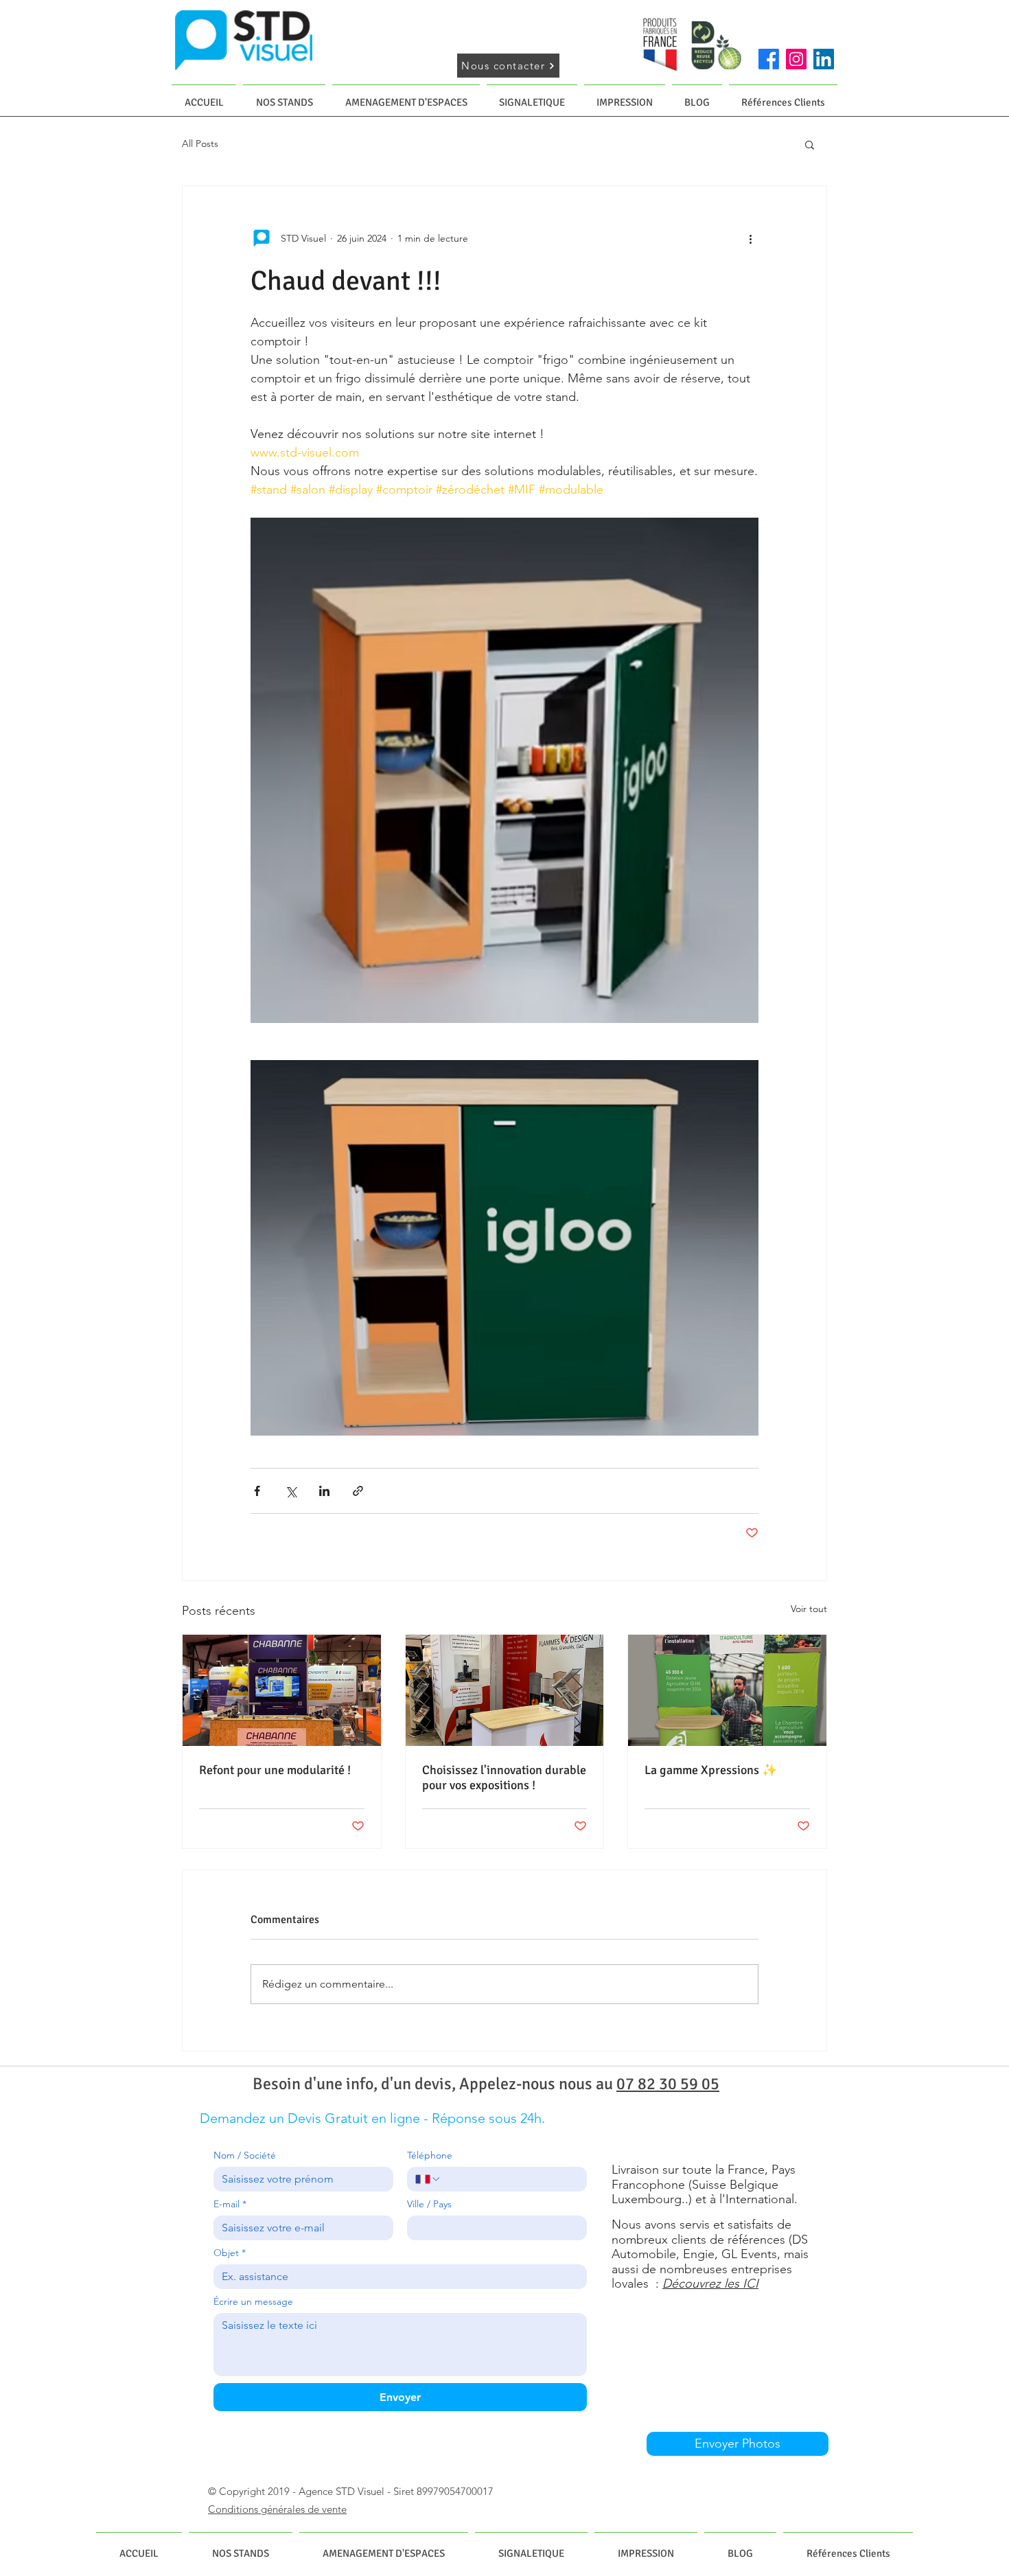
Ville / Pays (429, 2204)
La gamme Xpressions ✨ (711, 1770)
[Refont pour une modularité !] (282, 1690)
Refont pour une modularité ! (275, 1770)
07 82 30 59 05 (668, 2084)
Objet (230, 2253)
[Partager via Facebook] (257, 1491)
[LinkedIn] (824, 59)
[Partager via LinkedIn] (324, 1491)
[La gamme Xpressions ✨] (727, 1690)
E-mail (230, 2204)
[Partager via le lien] (358, 1491)
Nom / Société (245, 2155)
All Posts (200, 143)
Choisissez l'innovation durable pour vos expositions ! (504, 1778)
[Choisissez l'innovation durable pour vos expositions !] (505, 1690)
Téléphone (430, 2155)
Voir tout (809, 1609)
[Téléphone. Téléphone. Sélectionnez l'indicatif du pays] (428, 2179)
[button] (810, 144)
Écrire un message (253, 2302)
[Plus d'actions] (750, 238)
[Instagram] (796, 59)
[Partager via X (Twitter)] (291, 1491)
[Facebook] (769, 59)
